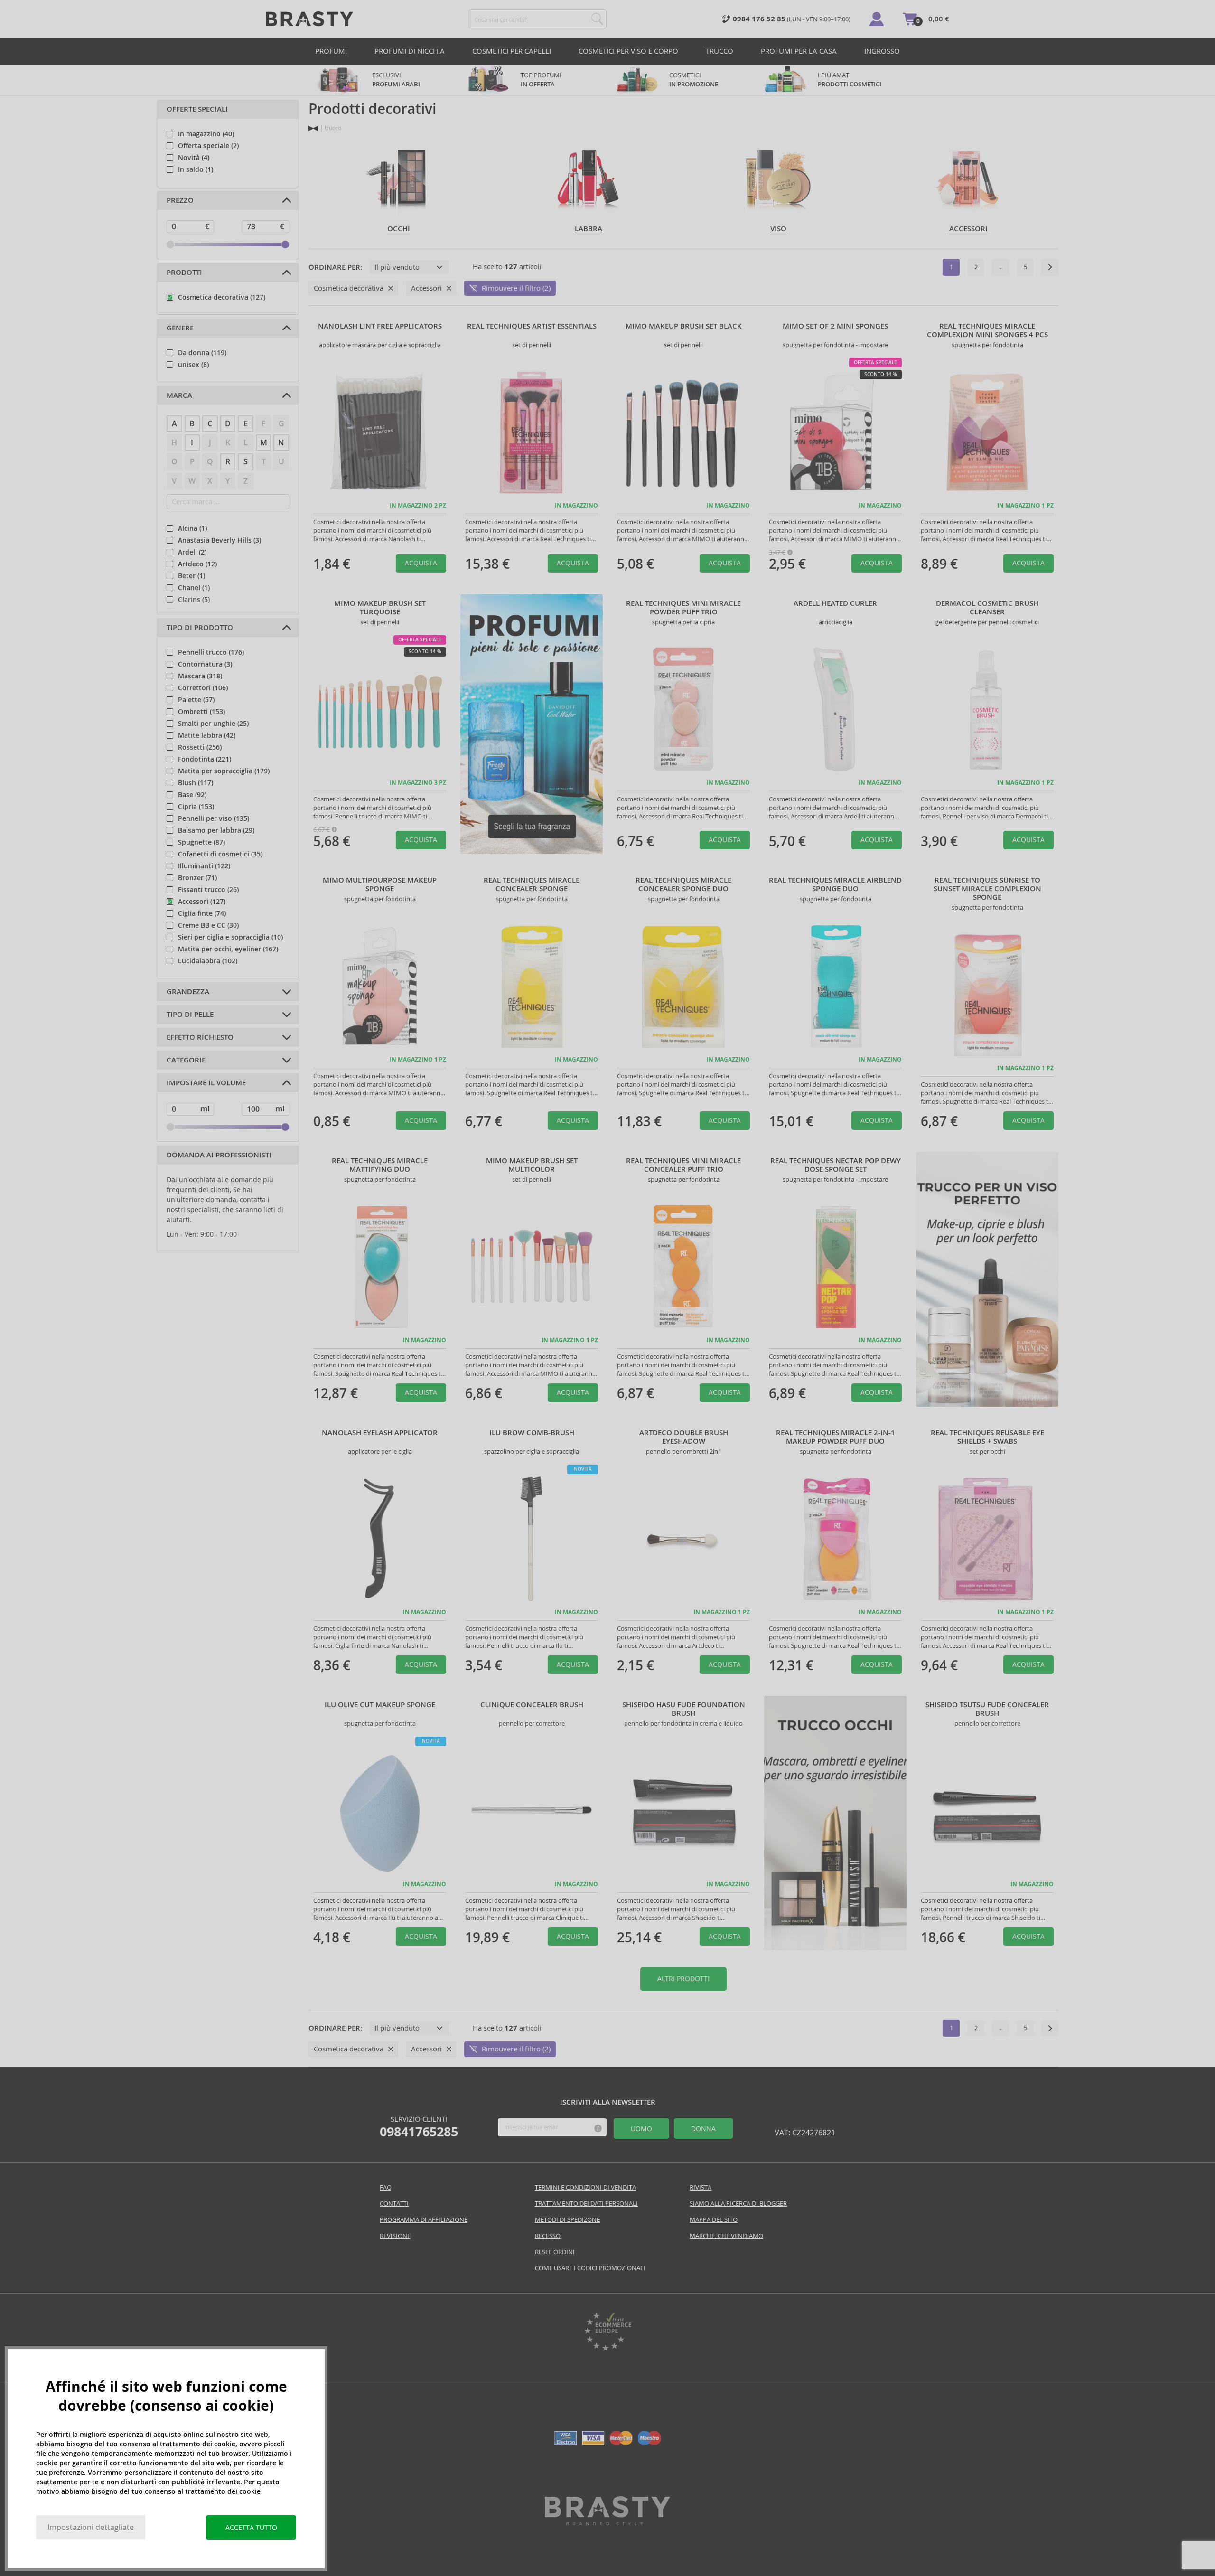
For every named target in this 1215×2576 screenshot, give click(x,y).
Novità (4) (194, 158)
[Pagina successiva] (1050, 267)
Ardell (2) (192, 552)
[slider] (170, 244)
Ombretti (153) (201, 712)
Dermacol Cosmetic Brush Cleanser (987, 608)
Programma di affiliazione (424, 2220)
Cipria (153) (196, 807)
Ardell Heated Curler (835, 603)
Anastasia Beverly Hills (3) (220, 540)
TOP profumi (541, 80)
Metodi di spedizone (567, 2220)
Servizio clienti (419, 2127)
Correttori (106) (203, 688)
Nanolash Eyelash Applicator (380, 1433)
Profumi (331, 51)
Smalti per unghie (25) (213, 724)
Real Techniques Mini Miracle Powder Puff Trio (683, 608)
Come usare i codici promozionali (590, 2268)
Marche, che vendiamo (726, 2236)
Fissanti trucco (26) (208, 890)
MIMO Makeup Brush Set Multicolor (532, 1165)
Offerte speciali (197, 109)
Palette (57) (196, 700)
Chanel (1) (194, 588)
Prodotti (184, 273)
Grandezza (188, 992)
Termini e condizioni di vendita (585, 2187)
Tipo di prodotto (200, 628)
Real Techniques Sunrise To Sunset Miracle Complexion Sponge (987, 889)
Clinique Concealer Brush (532, 1705)
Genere (180, 328)
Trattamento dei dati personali (586, 2204)
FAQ (386, 2187)
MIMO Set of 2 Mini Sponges (835, 326)
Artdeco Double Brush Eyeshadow (684, 1437)
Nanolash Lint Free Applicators (380, 326)
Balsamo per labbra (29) (216, 830)
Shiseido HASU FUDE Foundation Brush (684, 1709)
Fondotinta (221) (205, 759)
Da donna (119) (202, 353)
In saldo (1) (196, 169)
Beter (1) (192, 576)
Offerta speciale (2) (208, 146)
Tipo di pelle (190, 1015)
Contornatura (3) (205, 664)
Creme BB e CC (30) (208, 925)
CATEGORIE (186, 1060)
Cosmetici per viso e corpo (628, 51)
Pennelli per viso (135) (214, 818)
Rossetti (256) (200, 747)
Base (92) (192, 795)
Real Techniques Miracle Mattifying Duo (380, 1165)
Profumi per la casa (799, 51)
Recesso (548, 2236)
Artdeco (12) (197, 564)
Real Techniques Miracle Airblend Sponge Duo (835, 884)
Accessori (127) (202, 902)
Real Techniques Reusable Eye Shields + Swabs (987, 1437)
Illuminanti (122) (204, 866)
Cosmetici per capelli (512, 51)
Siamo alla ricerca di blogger (738, 2204)
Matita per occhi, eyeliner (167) (228, 949)
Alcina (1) (192, 528)
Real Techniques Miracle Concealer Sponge (532, 884)
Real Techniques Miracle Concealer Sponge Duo (683, 884)
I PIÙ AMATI (850, 80)
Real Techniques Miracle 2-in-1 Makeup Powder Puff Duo (836, 1437)
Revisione (395, 2236)
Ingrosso (882, 51)
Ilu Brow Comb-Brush (532, 1433)
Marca (179, 395)
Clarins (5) (194, 600)
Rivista (701, 2187)
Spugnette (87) (201, 842)
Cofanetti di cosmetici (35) (220, 854)
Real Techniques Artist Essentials (532, 326)
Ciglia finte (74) (202, 913)
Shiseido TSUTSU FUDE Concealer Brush (987, 1709)
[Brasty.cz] (607, 2523)
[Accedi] (877, 19)
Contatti (394, 2204)
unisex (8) (193, 365)
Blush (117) (196, 783)
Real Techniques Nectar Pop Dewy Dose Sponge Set (836, 1165)
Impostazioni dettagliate (91, 2527)
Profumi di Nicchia (410, 51)
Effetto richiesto (200, 1037)
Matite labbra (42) (207, 735)
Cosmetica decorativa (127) (222, 297)
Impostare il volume (206, 1083)
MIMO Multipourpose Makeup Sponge (380, 884)
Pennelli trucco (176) (211, 652)
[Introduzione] (313, 128)
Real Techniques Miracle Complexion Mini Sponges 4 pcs (987, 330)
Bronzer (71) (197, 878)
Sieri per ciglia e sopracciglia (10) (230, 937)
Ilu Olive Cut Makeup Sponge (380, 1705)
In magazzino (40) (206, 134)
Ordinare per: (335, 267)
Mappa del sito (714, 2220)
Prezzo (180, 200)
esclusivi (396, 80)
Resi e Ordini (555, 2252)
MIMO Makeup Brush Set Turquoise (380, 608)
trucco (720, 51)
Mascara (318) (200, 676)
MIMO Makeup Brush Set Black (684, 326)
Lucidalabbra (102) (208, 961)
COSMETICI (694, 80)
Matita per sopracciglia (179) (224, 771)
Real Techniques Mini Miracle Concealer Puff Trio (683, 1165)
